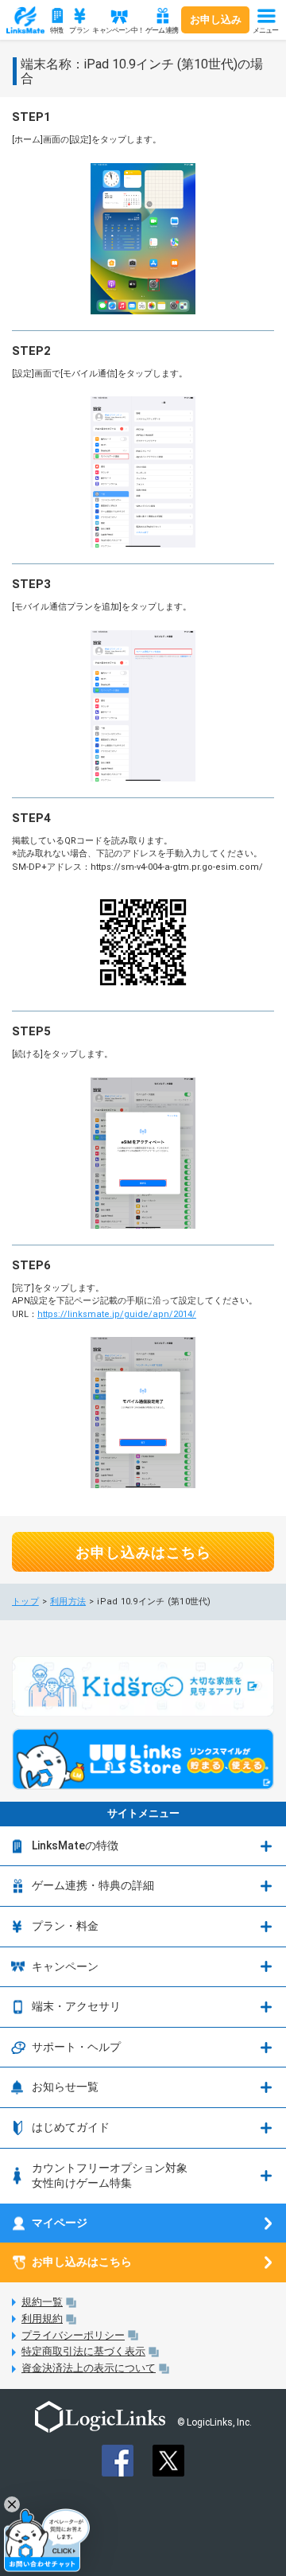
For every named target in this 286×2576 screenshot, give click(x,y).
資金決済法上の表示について (89, 2368)
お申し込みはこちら (143, 1552)
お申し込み (216, 19)
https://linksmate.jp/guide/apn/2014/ (117, 1314)
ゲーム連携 (162, 30)
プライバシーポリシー (73, 2335)
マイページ (60, 2223)
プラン (79, 30)
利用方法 (68, 1602)
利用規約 (42, 2319)
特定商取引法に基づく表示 (83, 2351)
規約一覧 (42, 2302)
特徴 (56, 30)
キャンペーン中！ (116, 30)
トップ (25, 1602)
